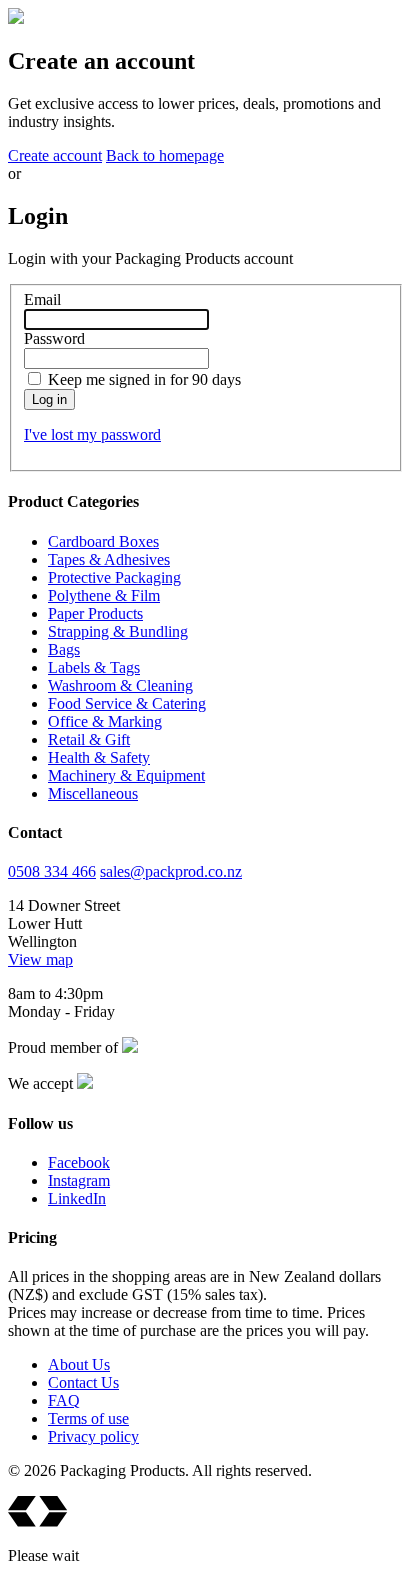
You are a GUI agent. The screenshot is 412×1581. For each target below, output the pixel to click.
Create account (55, 155)
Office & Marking (105, 721)
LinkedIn (77, 1198)
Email (42, 299)
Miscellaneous (93, 793)
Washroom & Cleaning (120, 685)
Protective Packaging (114, 577)
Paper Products (95, 613)
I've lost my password (92, 434)
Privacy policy (93, 1436)
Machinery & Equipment (126, 775)
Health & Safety (99, 757)
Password (54, 338)
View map (40, 959)
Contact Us (83, 1382)
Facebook (79, 1162)
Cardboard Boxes (103, 541)
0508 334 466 (52, 871)
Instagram (79, 1180)
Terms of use (88, 1418)
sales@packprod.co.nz (171, 871)
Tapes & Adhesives (109, 559)
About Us (79, 1364)
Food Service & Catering (127, 703)
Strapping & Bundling (118, 631)
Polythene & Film (104, 595)
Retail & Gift (89, 739)
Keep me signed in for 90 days (144, 379)
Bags (64, 649)
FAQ (64, 1400)
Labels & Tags (94, 667)
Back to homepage (165, 155)
